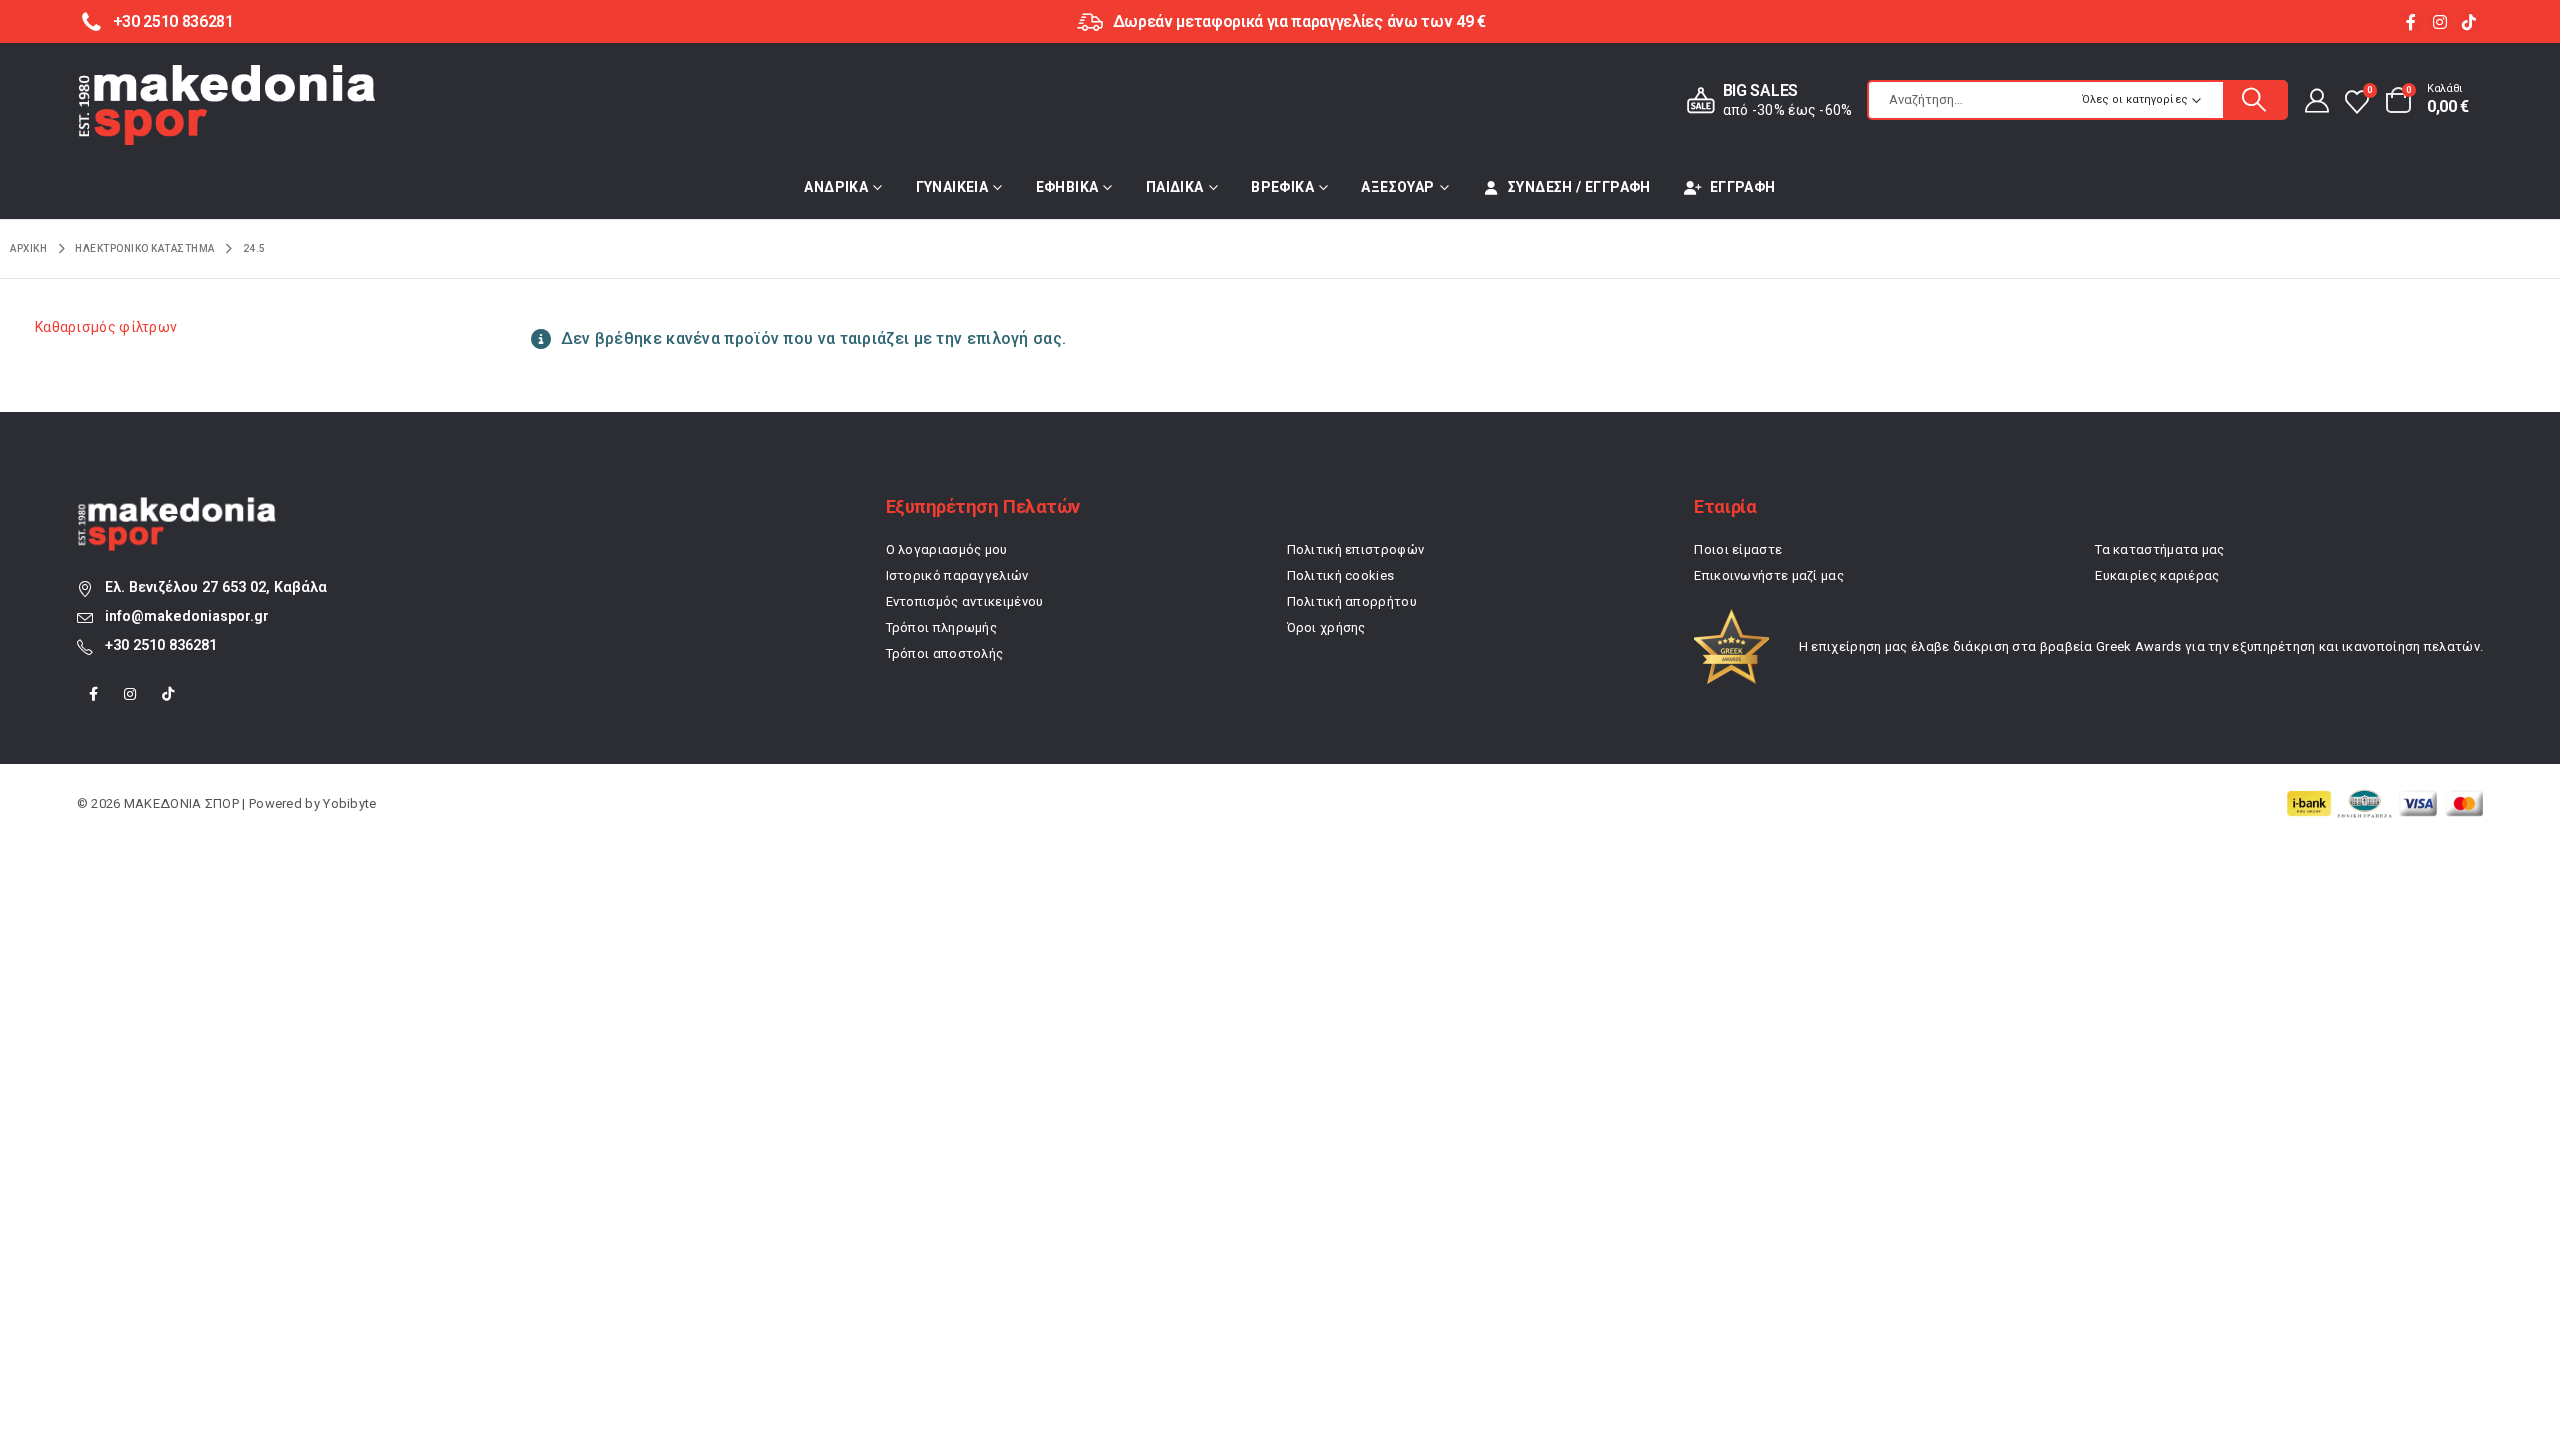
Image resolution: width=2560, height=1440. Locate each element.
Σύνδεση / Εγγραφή (1579, 187)
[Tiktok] (2468, 21)
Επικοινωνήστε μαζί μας (1769, 575)
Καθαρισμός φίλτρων (106, 327)
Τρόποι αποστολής (945, 653)
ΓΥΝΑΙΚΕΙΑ (952, 187)
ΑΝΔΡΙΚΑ (836, 187)
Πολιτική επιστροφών (1356, 549)
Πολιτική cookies (1341, 575)
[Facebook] (2410, 21)
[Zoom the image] (177, 507)
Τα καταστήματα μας (2159, 549)
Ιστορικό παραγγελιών (957, 575)
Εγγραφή (1743, 187)
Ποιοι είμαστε (1738, 549)
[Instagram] (2439, 21)
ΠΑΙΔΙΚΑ (1175, 187)
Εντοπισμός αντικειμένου (965, 601)
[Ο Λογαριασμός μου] (2315, 100)
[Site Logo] (227, 105)
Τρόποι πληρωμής (942, 627)
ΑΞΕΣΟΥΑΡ (1397, 187)
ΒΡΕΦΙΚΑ (1282, 187)
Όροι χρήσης (1326, 627)
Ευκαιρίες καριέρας (2157, 575)
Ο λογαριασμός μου (947, 549)
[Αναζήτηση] (2255, 100)
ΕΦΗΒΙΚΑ (1067, 187)
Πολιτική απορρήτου (1352, 601)
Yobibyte (349, 803)
